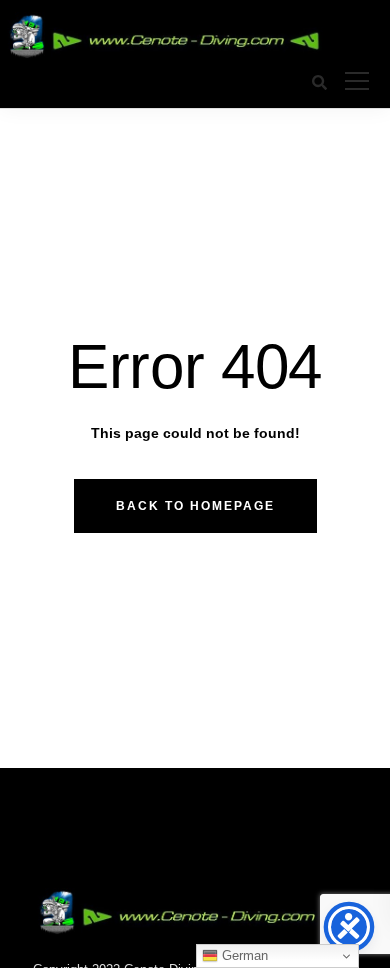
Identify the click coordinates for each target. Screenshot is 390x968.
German (243, 955)
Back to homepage (195, 506)
